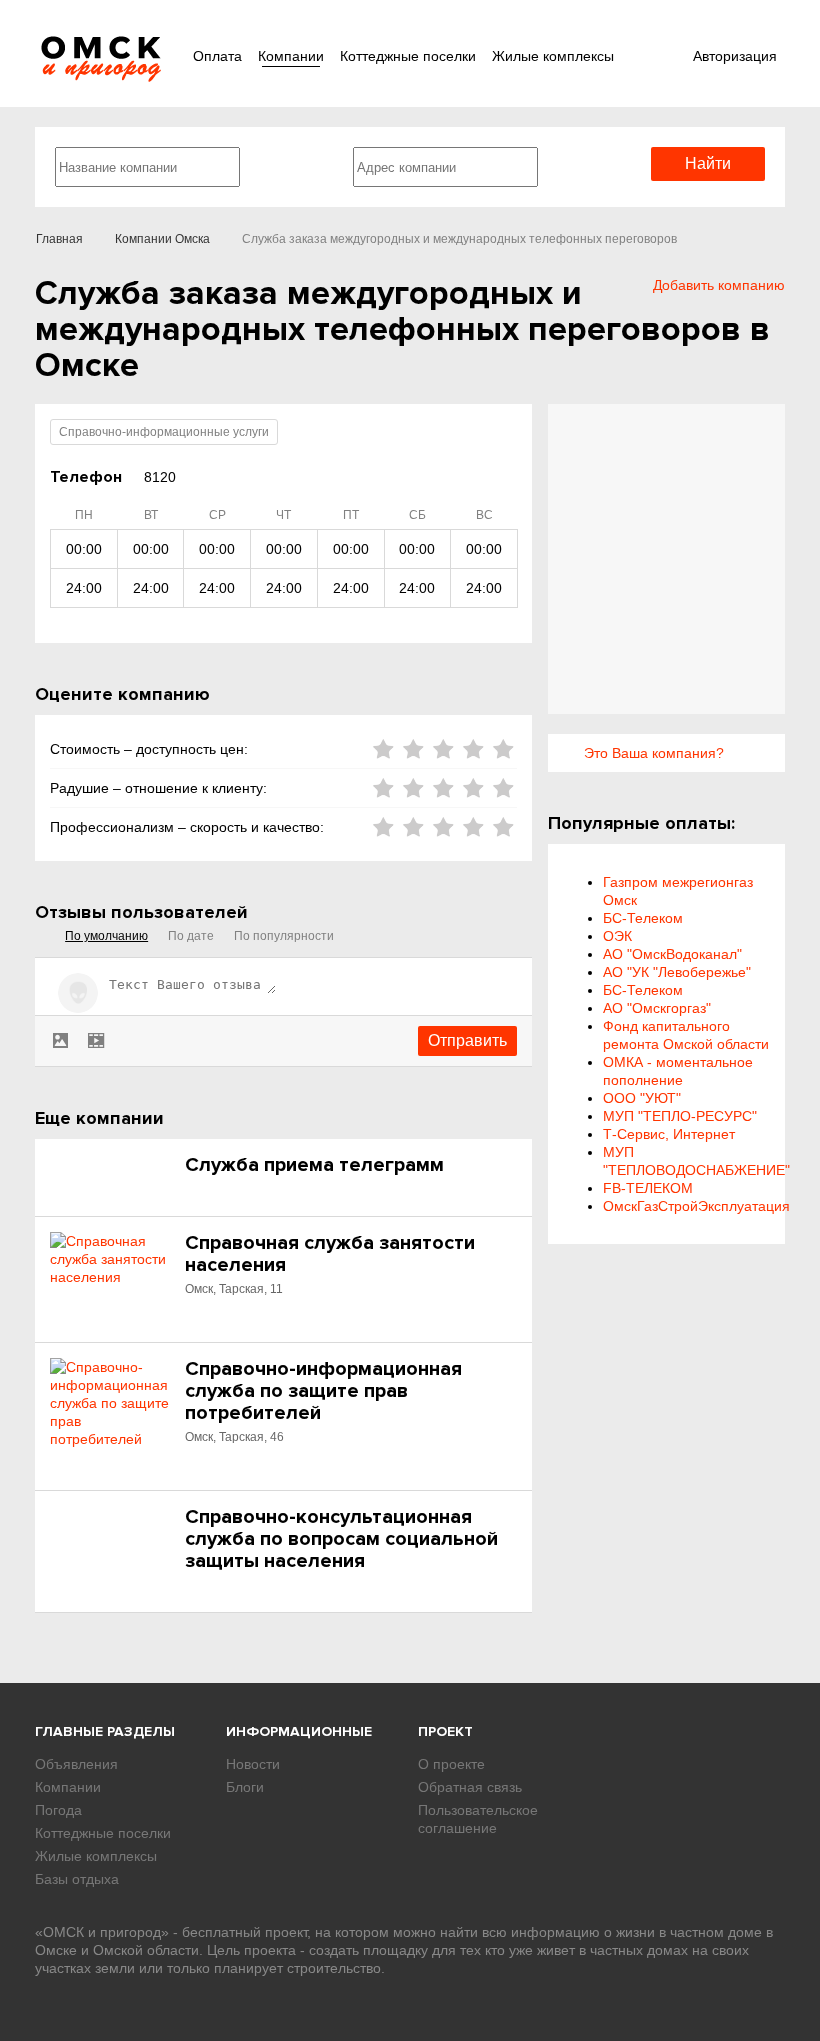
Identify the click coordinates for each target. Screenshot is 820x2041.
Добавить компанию (719, 285)
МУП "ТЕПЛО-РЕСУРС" (680, 1116)
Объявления (76, 1764)
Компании (291, 56)
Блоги (245, 1787)
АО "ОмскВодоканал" (672, 954)
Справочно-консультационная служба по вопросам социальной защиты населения (341, 1539)
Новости (253, 1764)
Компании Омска (162, 239)
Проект (445, 1731)
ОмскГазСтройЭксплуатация (696, 1206)
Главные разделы (105, 1731)
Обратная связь (470, 1787)
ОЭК (617, 936)
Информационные (299, 1731)
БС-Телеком (643, 918)
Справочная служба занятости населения (330, 1254)
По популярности (284, 936)
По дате (191, 936)
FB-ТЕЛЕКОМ (648, 1188)
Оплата (217, 56)
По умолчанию (106, 936)
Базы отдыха (77, 1879)
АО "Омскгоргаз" (657, 1008)
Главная (59, 239)
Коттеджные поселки (408, 56)
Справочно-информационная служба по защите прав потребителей (323, 1391)
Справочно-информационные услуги (164, 432)
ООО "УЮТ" (642, 1098)
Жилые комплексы (553, 56)
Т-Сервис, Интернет (669, 1134)
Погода (58, 1810)
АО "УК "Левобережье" (677, 972)
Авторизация (735, 56)
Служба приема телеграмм (314, 1165)
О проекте (451, 1764)
